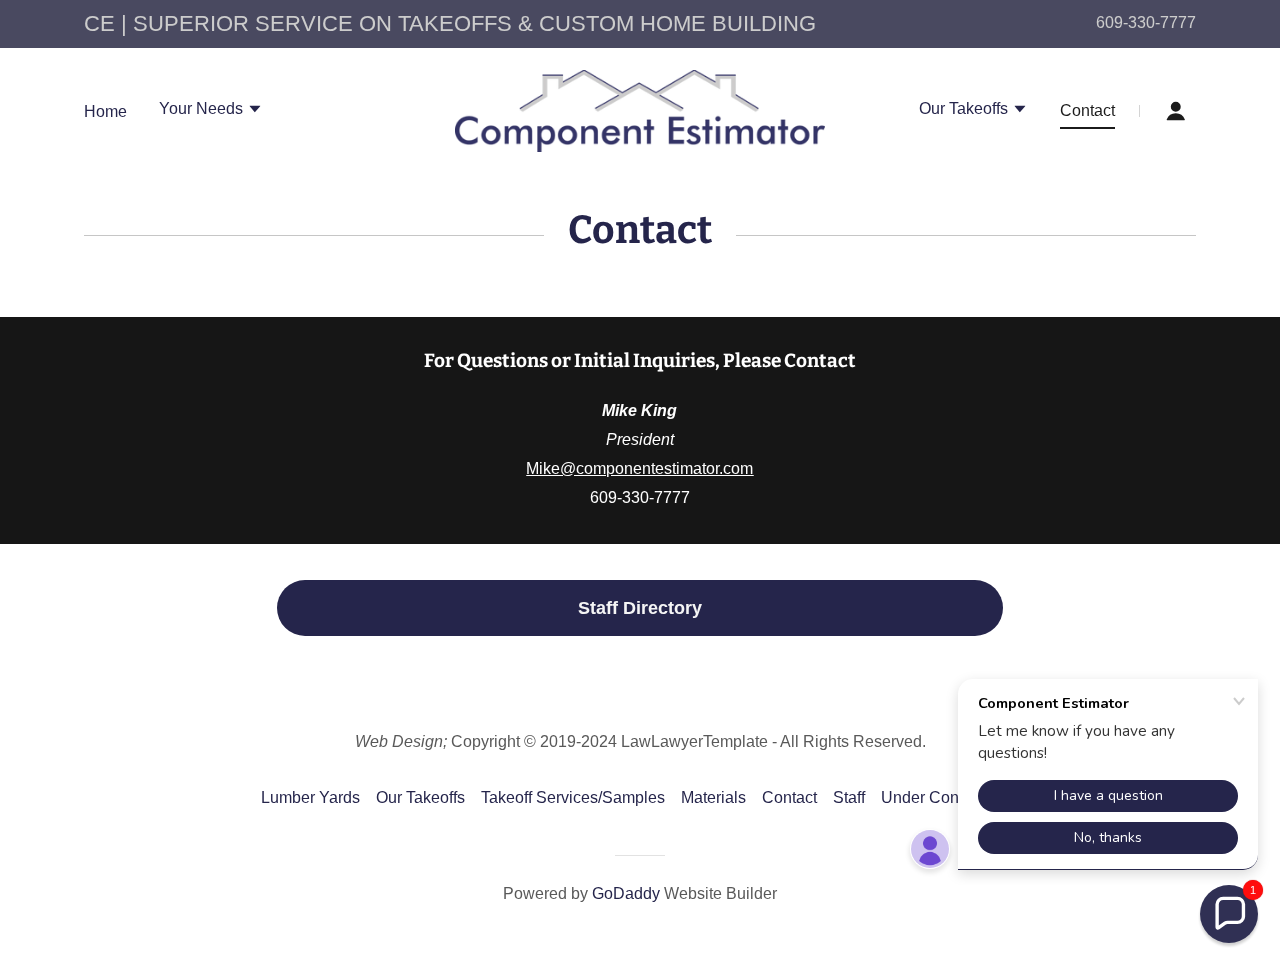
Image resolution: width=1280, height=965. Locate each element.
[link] (640, 109)
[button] (211, 111)
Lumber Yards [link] (310, 797)
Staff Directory (640, 608)
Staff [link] (849, 797)
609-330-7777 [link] (1146, 22)
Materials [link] (713, 797)
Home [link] (105, 111)
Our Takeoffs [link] (420, 797)
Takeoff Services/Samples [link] (573, 797)
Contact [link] (1087, 110)
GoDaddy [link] (626, 893)
